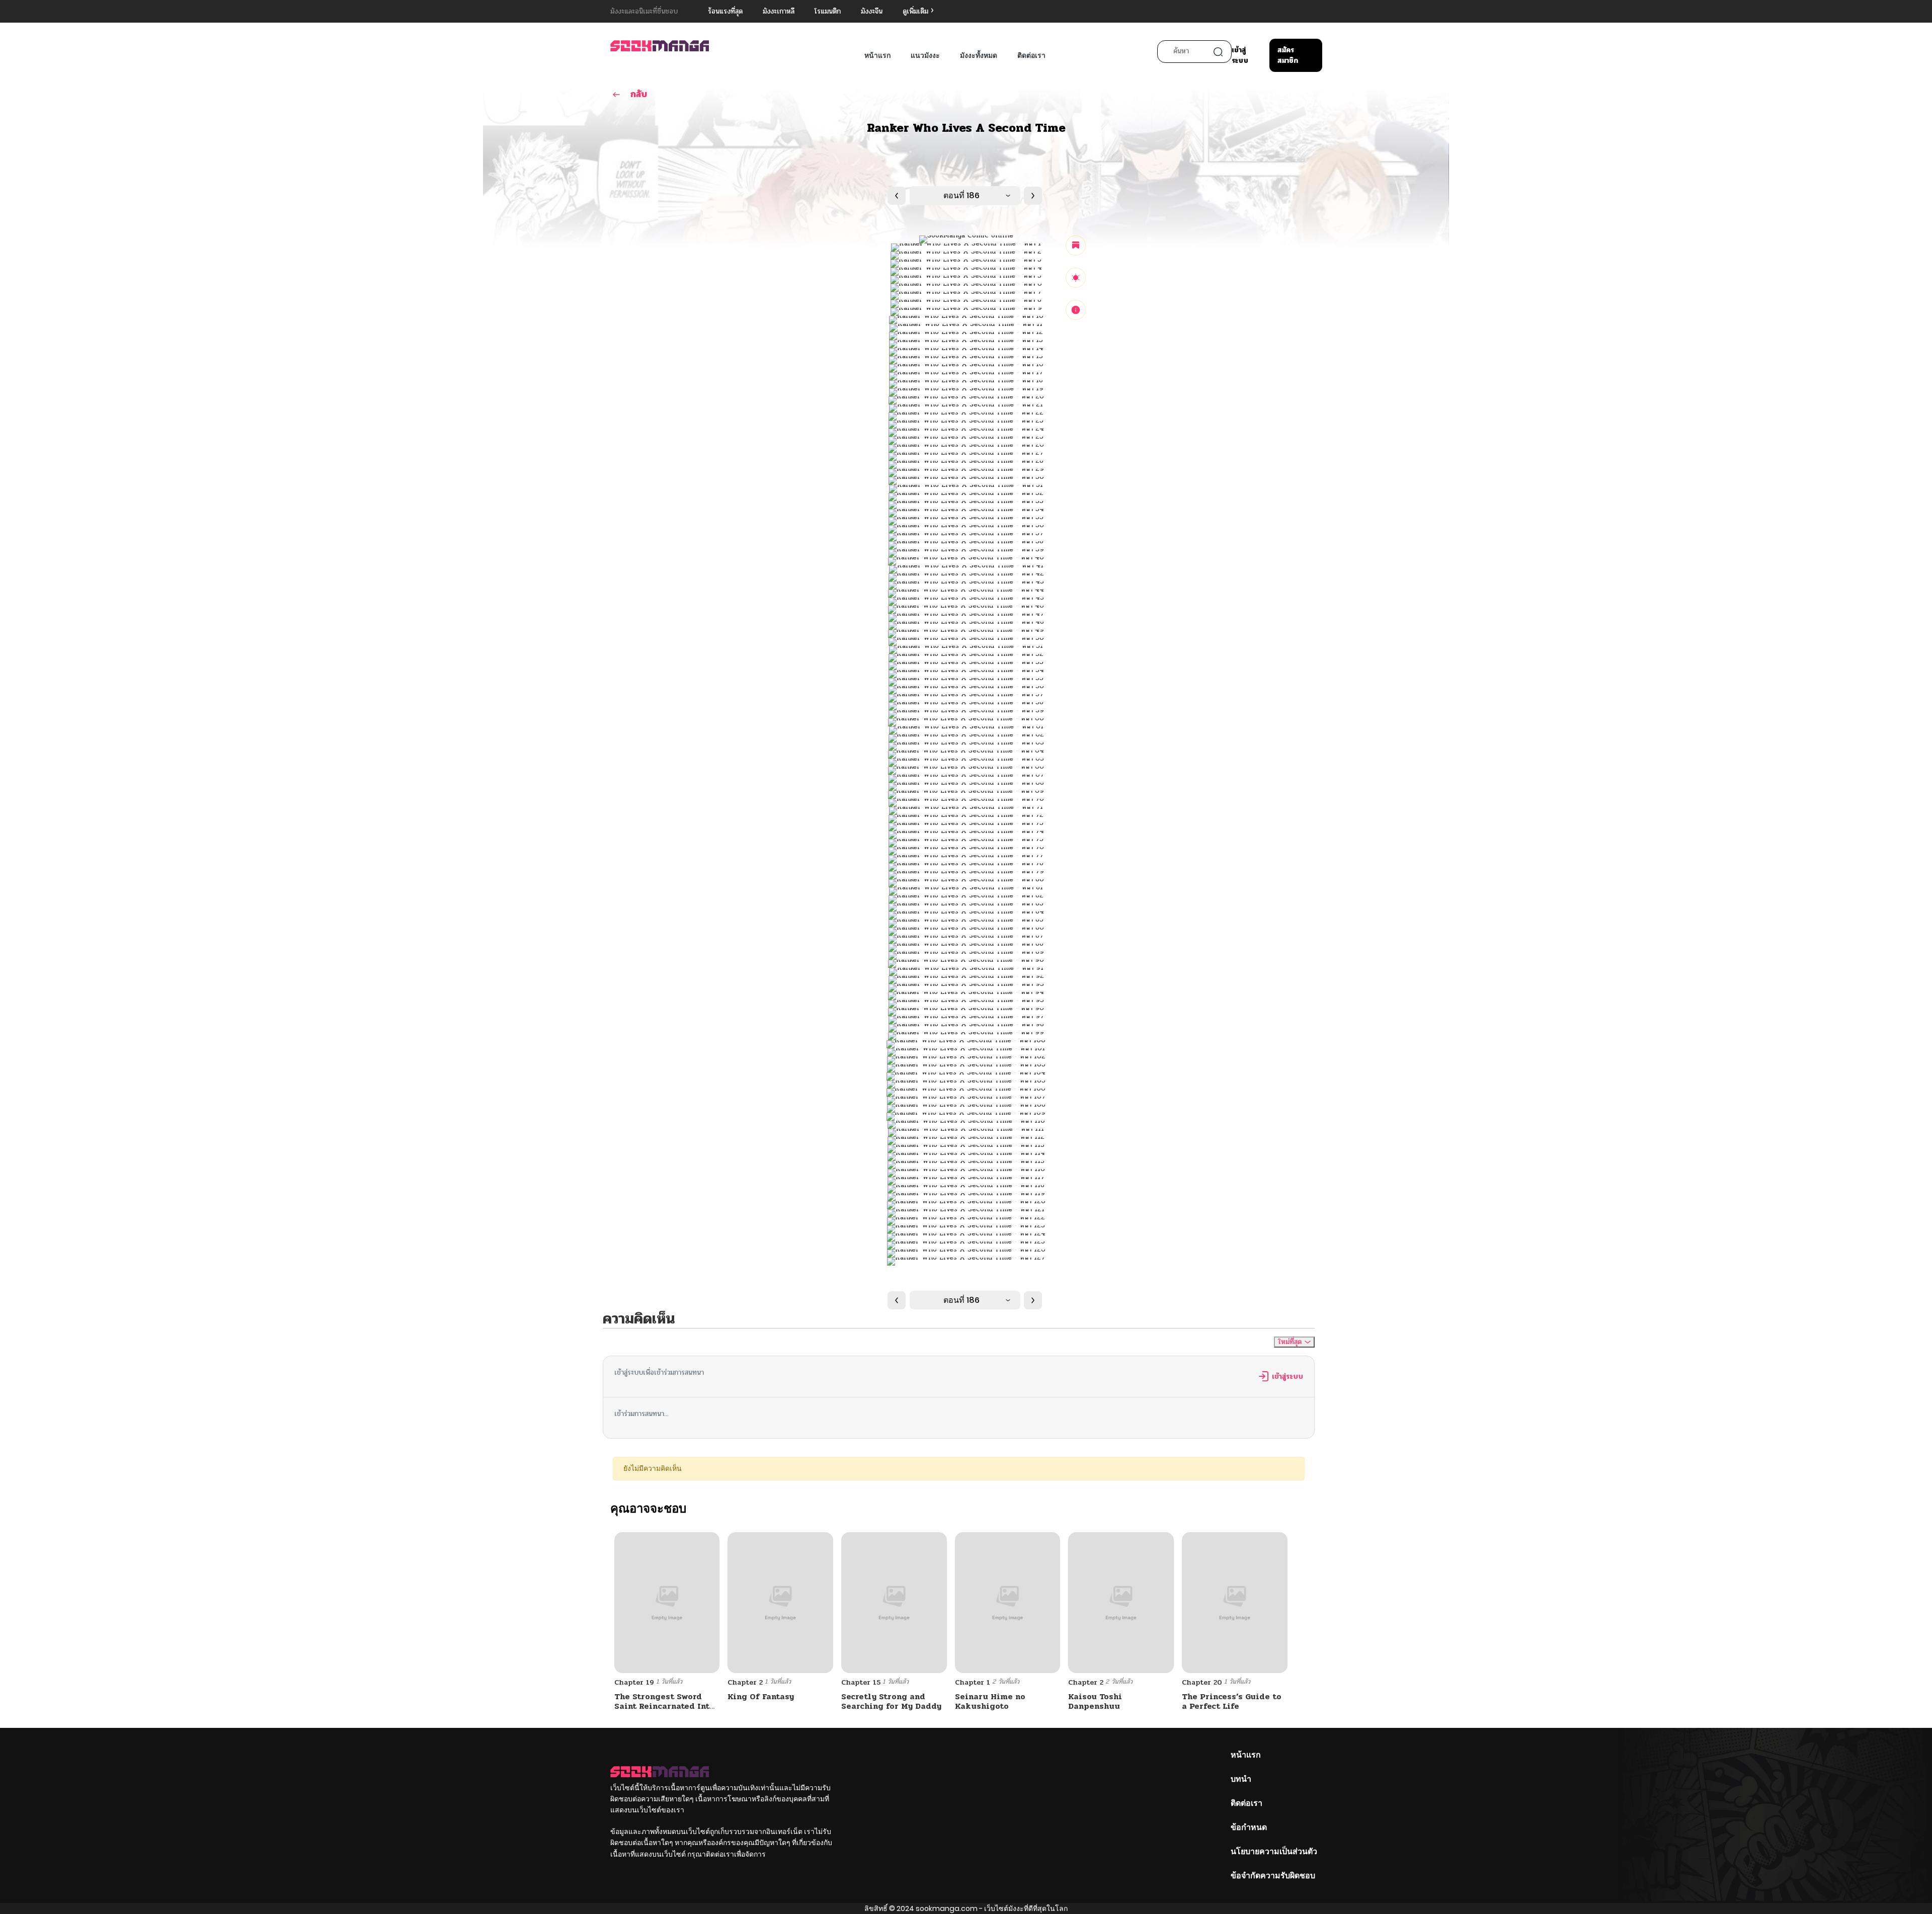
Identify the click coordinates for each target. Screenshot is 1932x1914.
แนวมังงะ (925, 55)
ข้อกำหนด (1249, 1827)
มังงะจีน (872, 11)
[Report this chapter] (1076, 310)
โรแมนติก (828, 11)
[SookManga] (660, 46)
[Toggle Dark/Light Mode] (1076, 278)
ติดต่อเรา (1031, 55)
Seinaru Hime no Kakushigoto (990, 1701)
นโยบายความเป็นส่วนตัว (1274, 1851)
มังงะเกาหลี (779, 11)
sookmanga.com (947, 1908)
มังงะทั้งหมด (979, 55)
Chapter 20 (1202, 1682)
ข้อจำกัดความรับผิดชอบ (1273, 1876)
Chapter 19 (634, 1682)
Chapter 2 (745, 1682)
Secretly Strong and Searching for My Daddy (891, 1701)
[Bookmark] (1076, 245)
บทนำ (1241, 1779)
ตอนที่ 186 (961, 195)
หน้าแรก (877, 55)
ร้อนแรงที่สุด (725, 11)
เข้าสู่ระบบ (1240, 55)
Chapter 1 (973, 1682)
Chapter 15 (861, 1682)
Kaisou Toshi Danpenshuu (1095, 1701)
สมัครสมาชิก (1288, 55)
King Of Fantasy (761, 1696)
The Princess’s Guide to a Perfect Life (1232, 1701)
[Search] (1218, 52)
